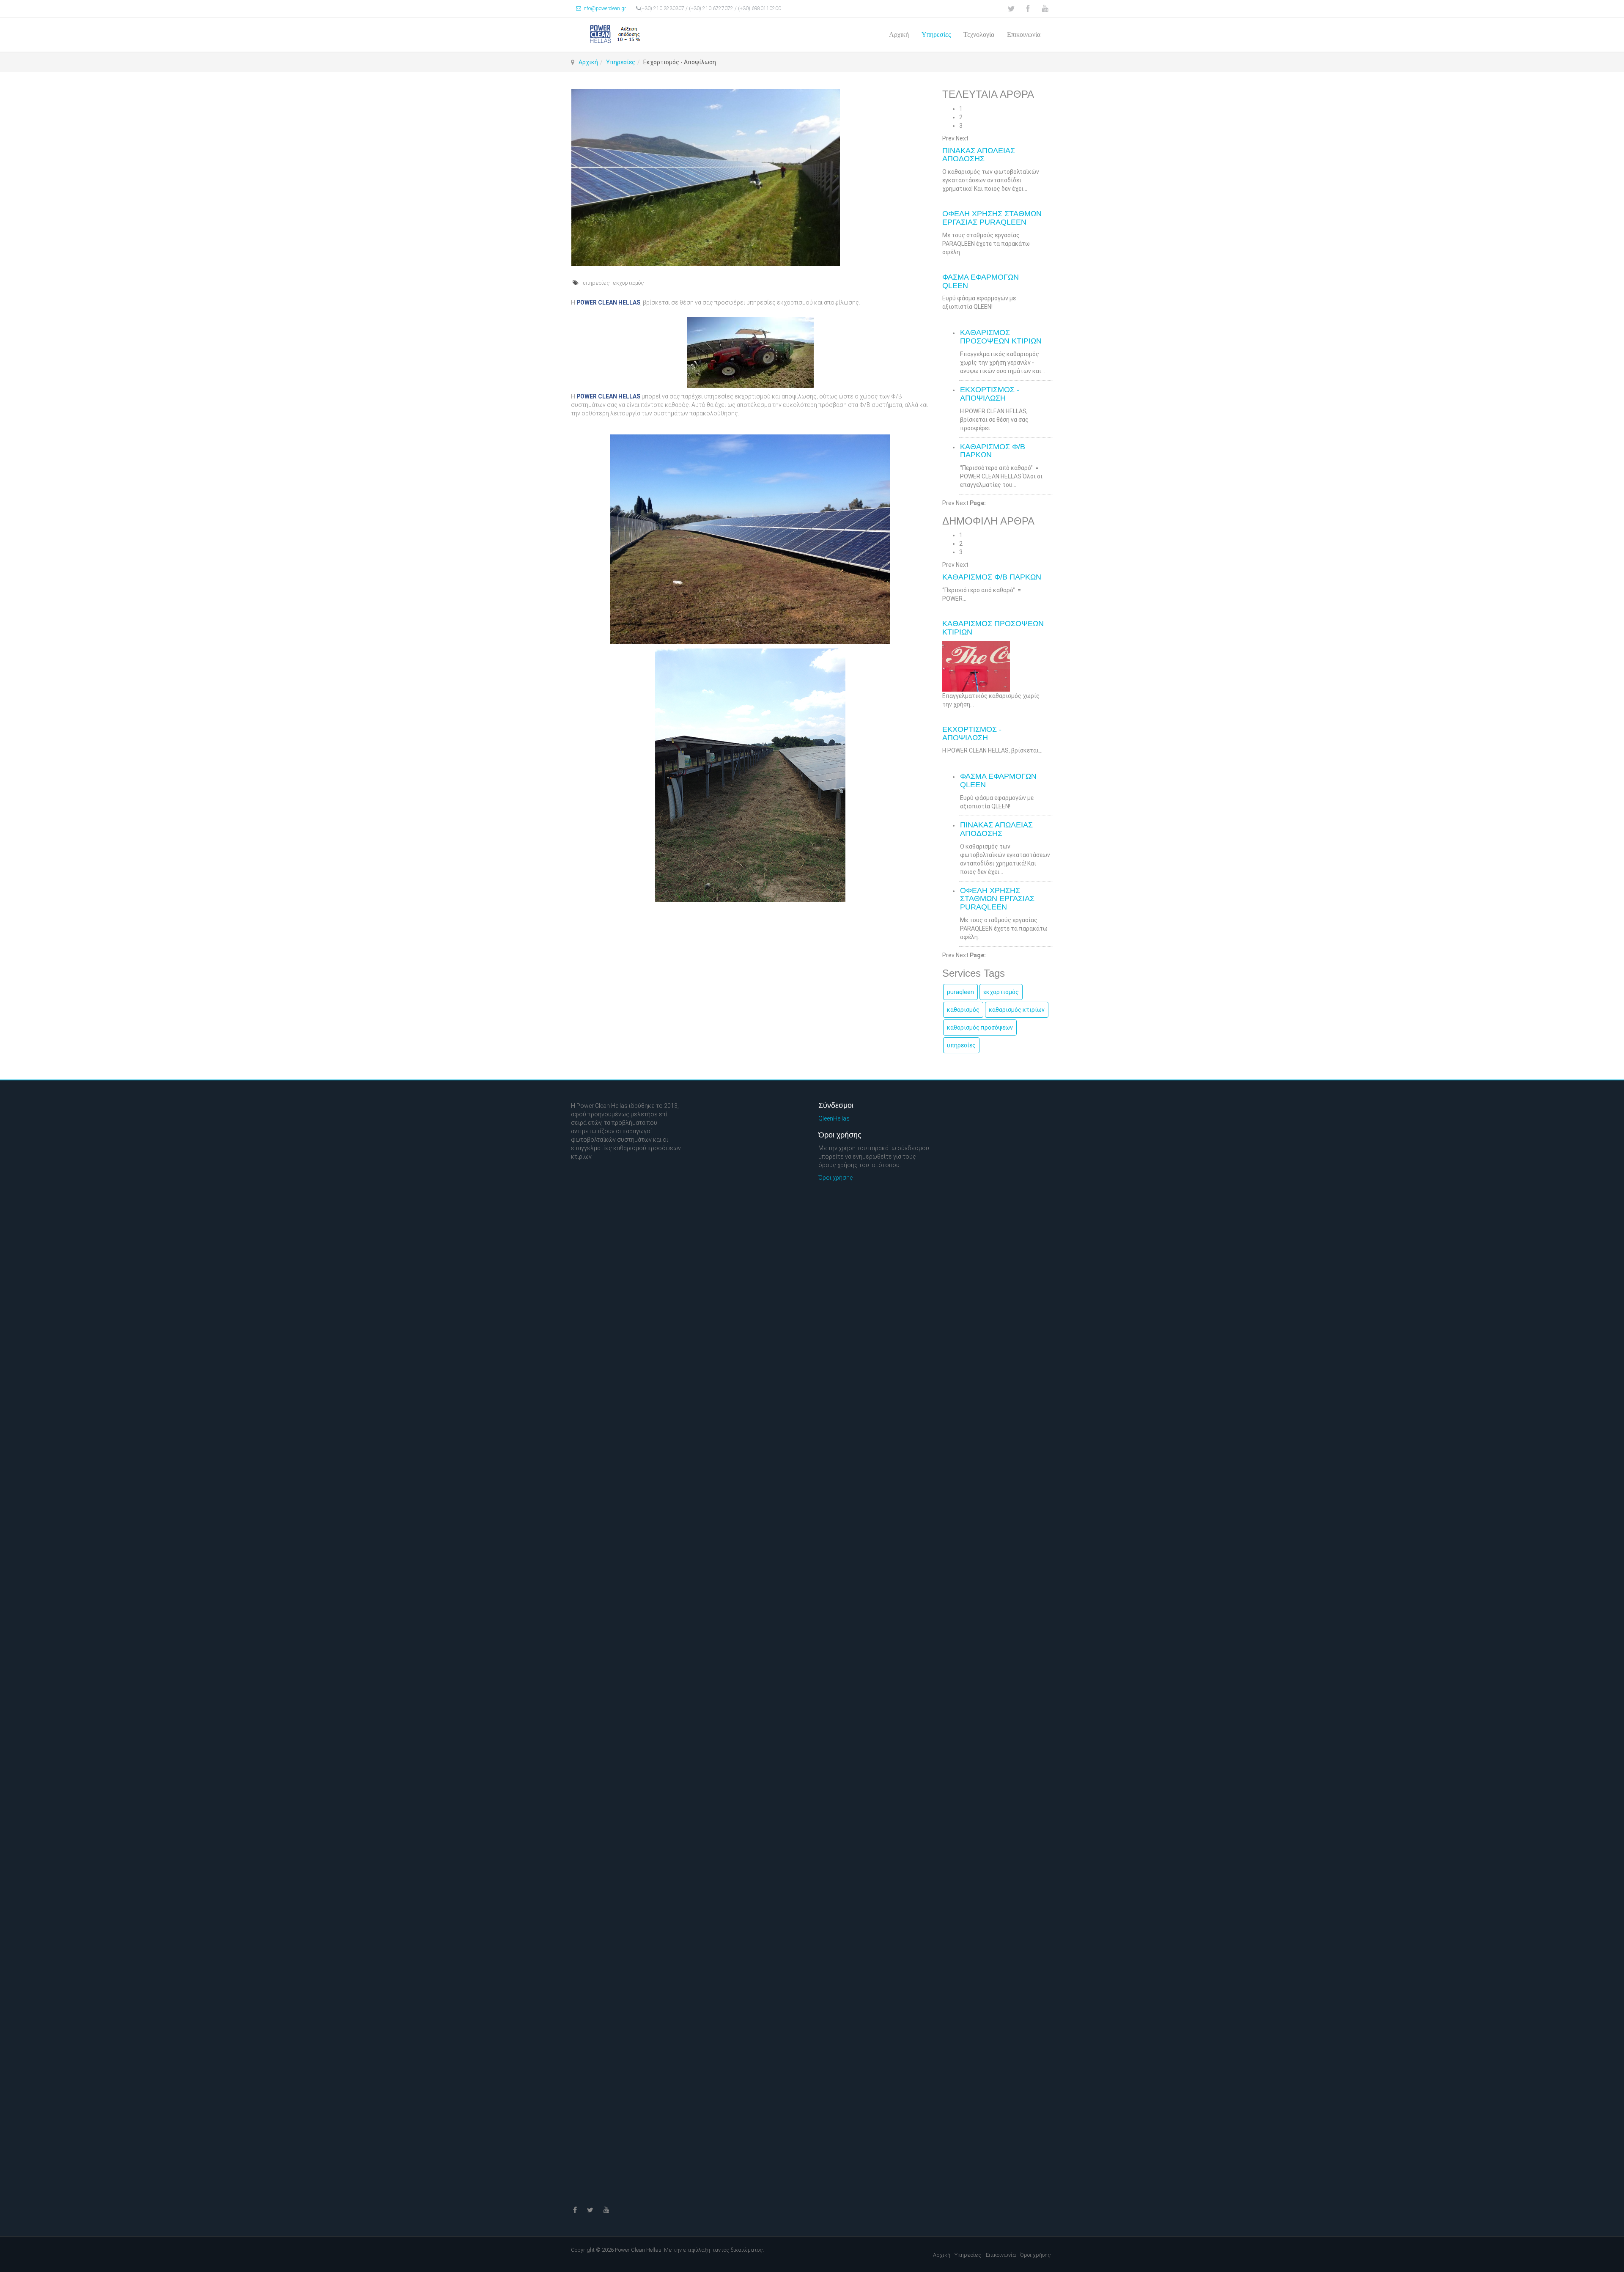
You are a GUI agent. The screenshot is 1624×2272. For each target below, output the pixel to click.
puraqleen (960, 992)
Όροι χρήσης (836, 1178)
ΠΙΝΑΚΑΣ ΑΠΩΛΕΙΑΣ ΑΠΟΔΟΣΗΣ (979, 155)
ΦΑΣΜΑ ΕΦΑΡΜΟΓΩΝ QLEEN (981, 281)
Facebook (1028, 9)
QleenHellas (834, 1118)
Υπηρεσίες (936, 34)
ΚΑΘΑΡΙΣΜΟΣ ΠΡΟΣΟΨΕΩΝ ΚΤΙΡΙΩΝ (1001, 337)
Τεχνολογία (979, 34)
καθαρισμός (963, 1010)
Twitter (1011, 9)
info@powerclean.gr (604, 8)
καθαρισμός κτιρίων (1017, 1010)
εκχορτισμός (628, 283)
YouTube (1045, 9)
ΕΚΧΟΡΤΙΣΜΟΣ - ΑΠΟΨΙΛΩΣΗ (990, 394)
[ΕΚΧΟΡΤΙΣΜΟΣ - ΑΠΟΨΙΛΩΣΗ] (750, 178)
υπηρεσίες (596, 283)
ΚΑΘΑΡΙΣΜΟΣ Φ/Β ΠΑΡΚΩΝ (993, 451)
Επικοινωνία (1024, 34)
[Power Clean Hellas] (617, 34)
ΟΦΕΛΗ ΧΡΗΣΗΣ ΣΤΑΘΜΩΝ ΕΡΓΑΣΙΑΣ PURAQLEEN (992, 218)
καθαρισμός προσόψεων (980, 1027)
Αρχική (899, 34)
